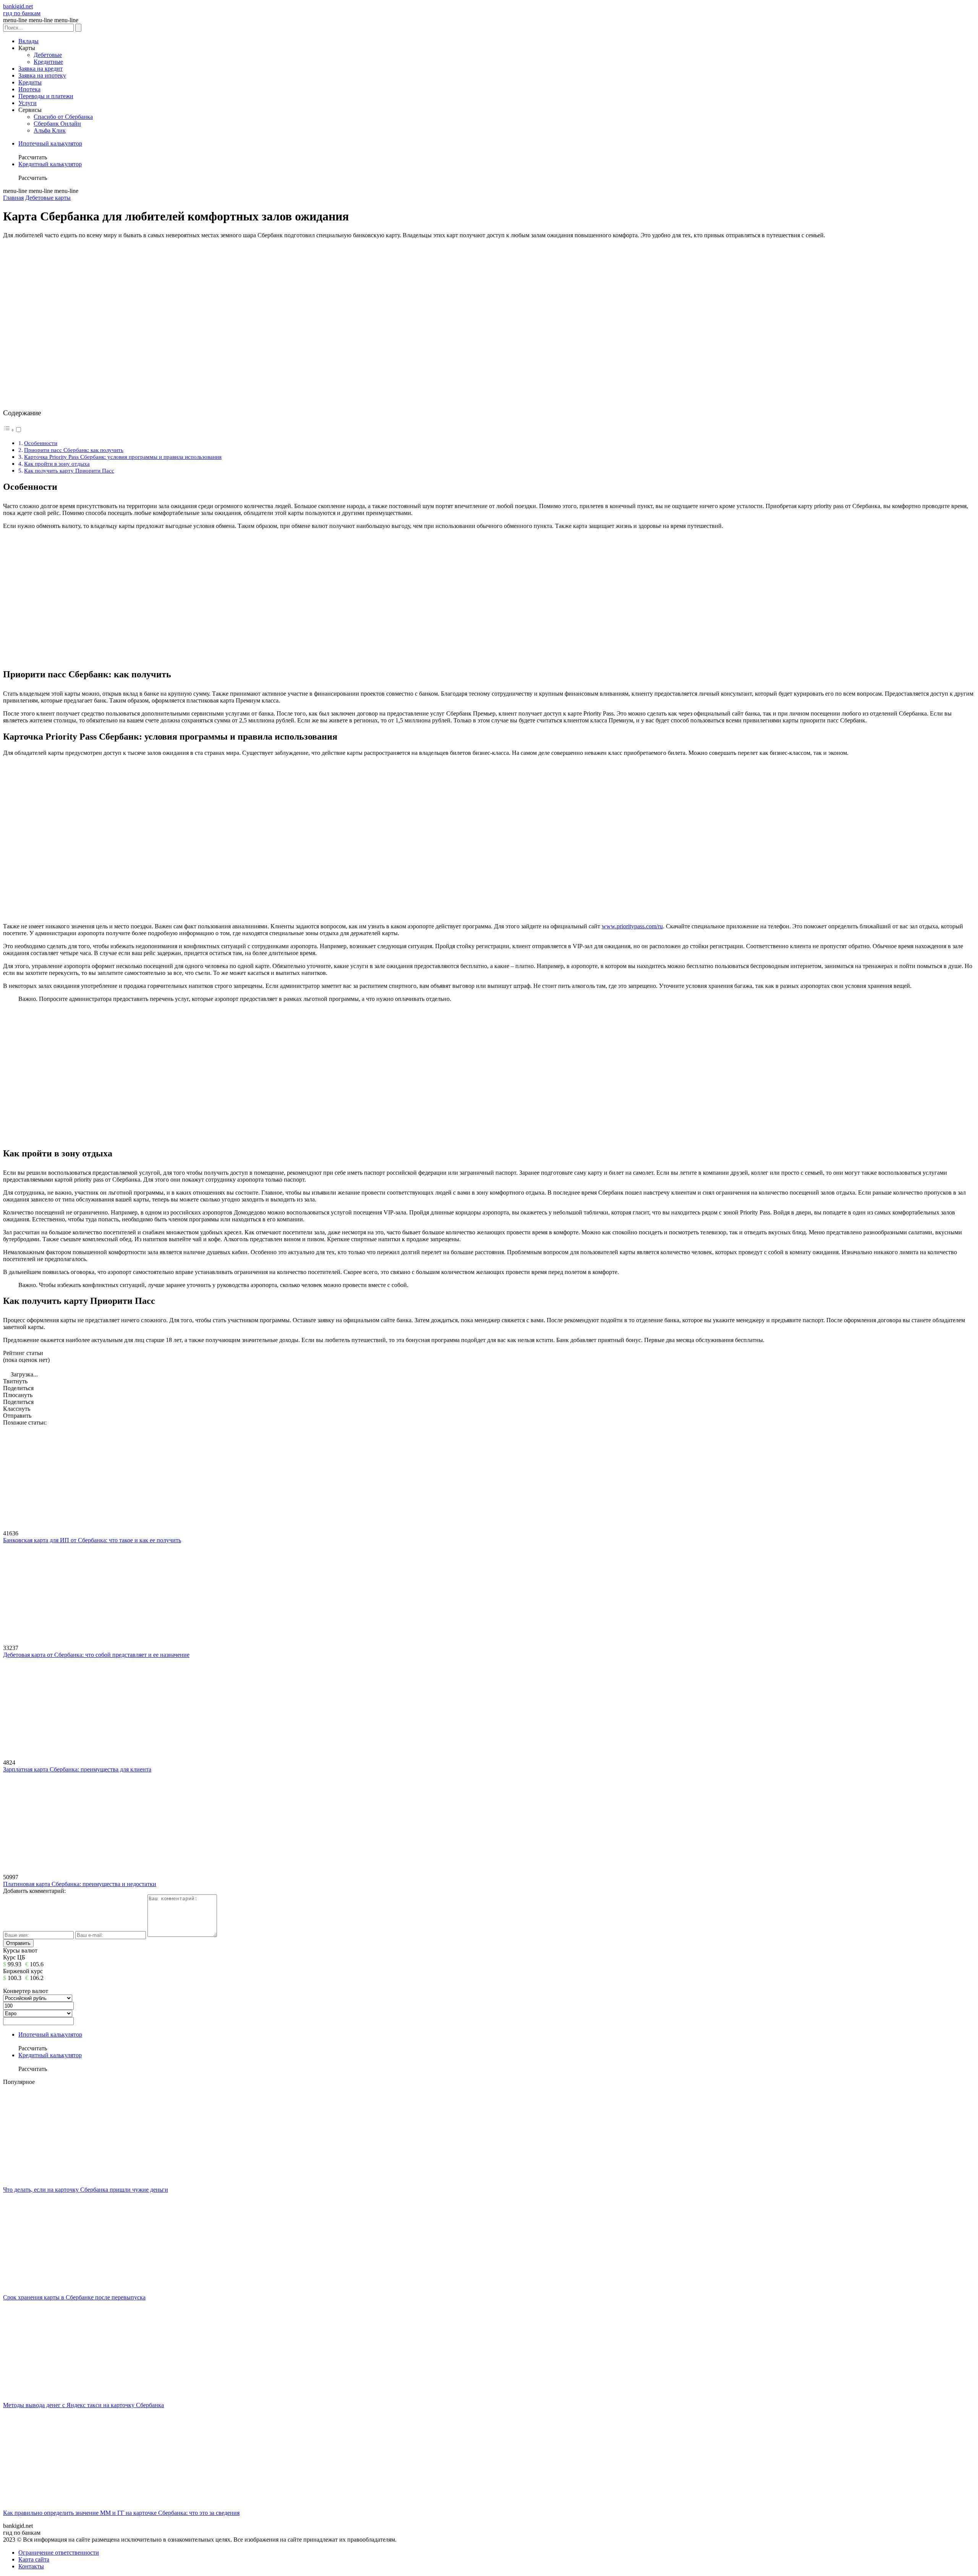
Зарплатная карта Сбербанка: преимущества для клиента (77, 1769)
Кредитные (48, 62)
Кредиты (30, 82)
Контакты (31, 2566)
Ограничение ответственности (59, 2553)
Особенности (41, 443)
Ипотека (29, 89)
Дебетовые (48, 55)
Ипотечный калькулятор (50, 143)
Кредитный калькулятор (50, 164)
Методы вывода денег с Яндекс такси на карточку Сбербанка (83, 2405)
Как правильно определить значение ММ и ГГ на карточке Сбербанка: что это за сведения (121, 2513)
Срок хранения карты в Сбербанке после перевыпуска (74, 2297)
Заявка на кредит (40, 69)
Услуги (28, 103)
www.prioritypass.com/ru (632, 926)
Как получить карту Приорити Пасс (69, 470)
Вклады (28, 41)
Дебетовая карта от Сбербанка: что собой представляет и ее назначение (96, 1655)
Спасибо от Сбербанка (63, 117)
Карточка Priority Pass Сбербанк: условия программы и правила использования (123, 457)
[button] (13, 430)
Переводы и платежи (46, 96)
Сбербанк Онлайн (57, 124)
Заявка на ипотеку (42, 75)
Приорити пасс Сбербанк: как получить (74, 450)
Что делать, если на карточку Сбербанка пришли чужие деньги (86, 2190)
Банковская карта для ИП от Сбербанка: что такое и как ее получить (92, 1540)
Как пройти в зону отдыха (57, 464)
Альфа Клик (50, 130)
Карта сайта (34, 2559)
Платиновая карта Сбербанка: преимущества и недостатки (80, 1884)
